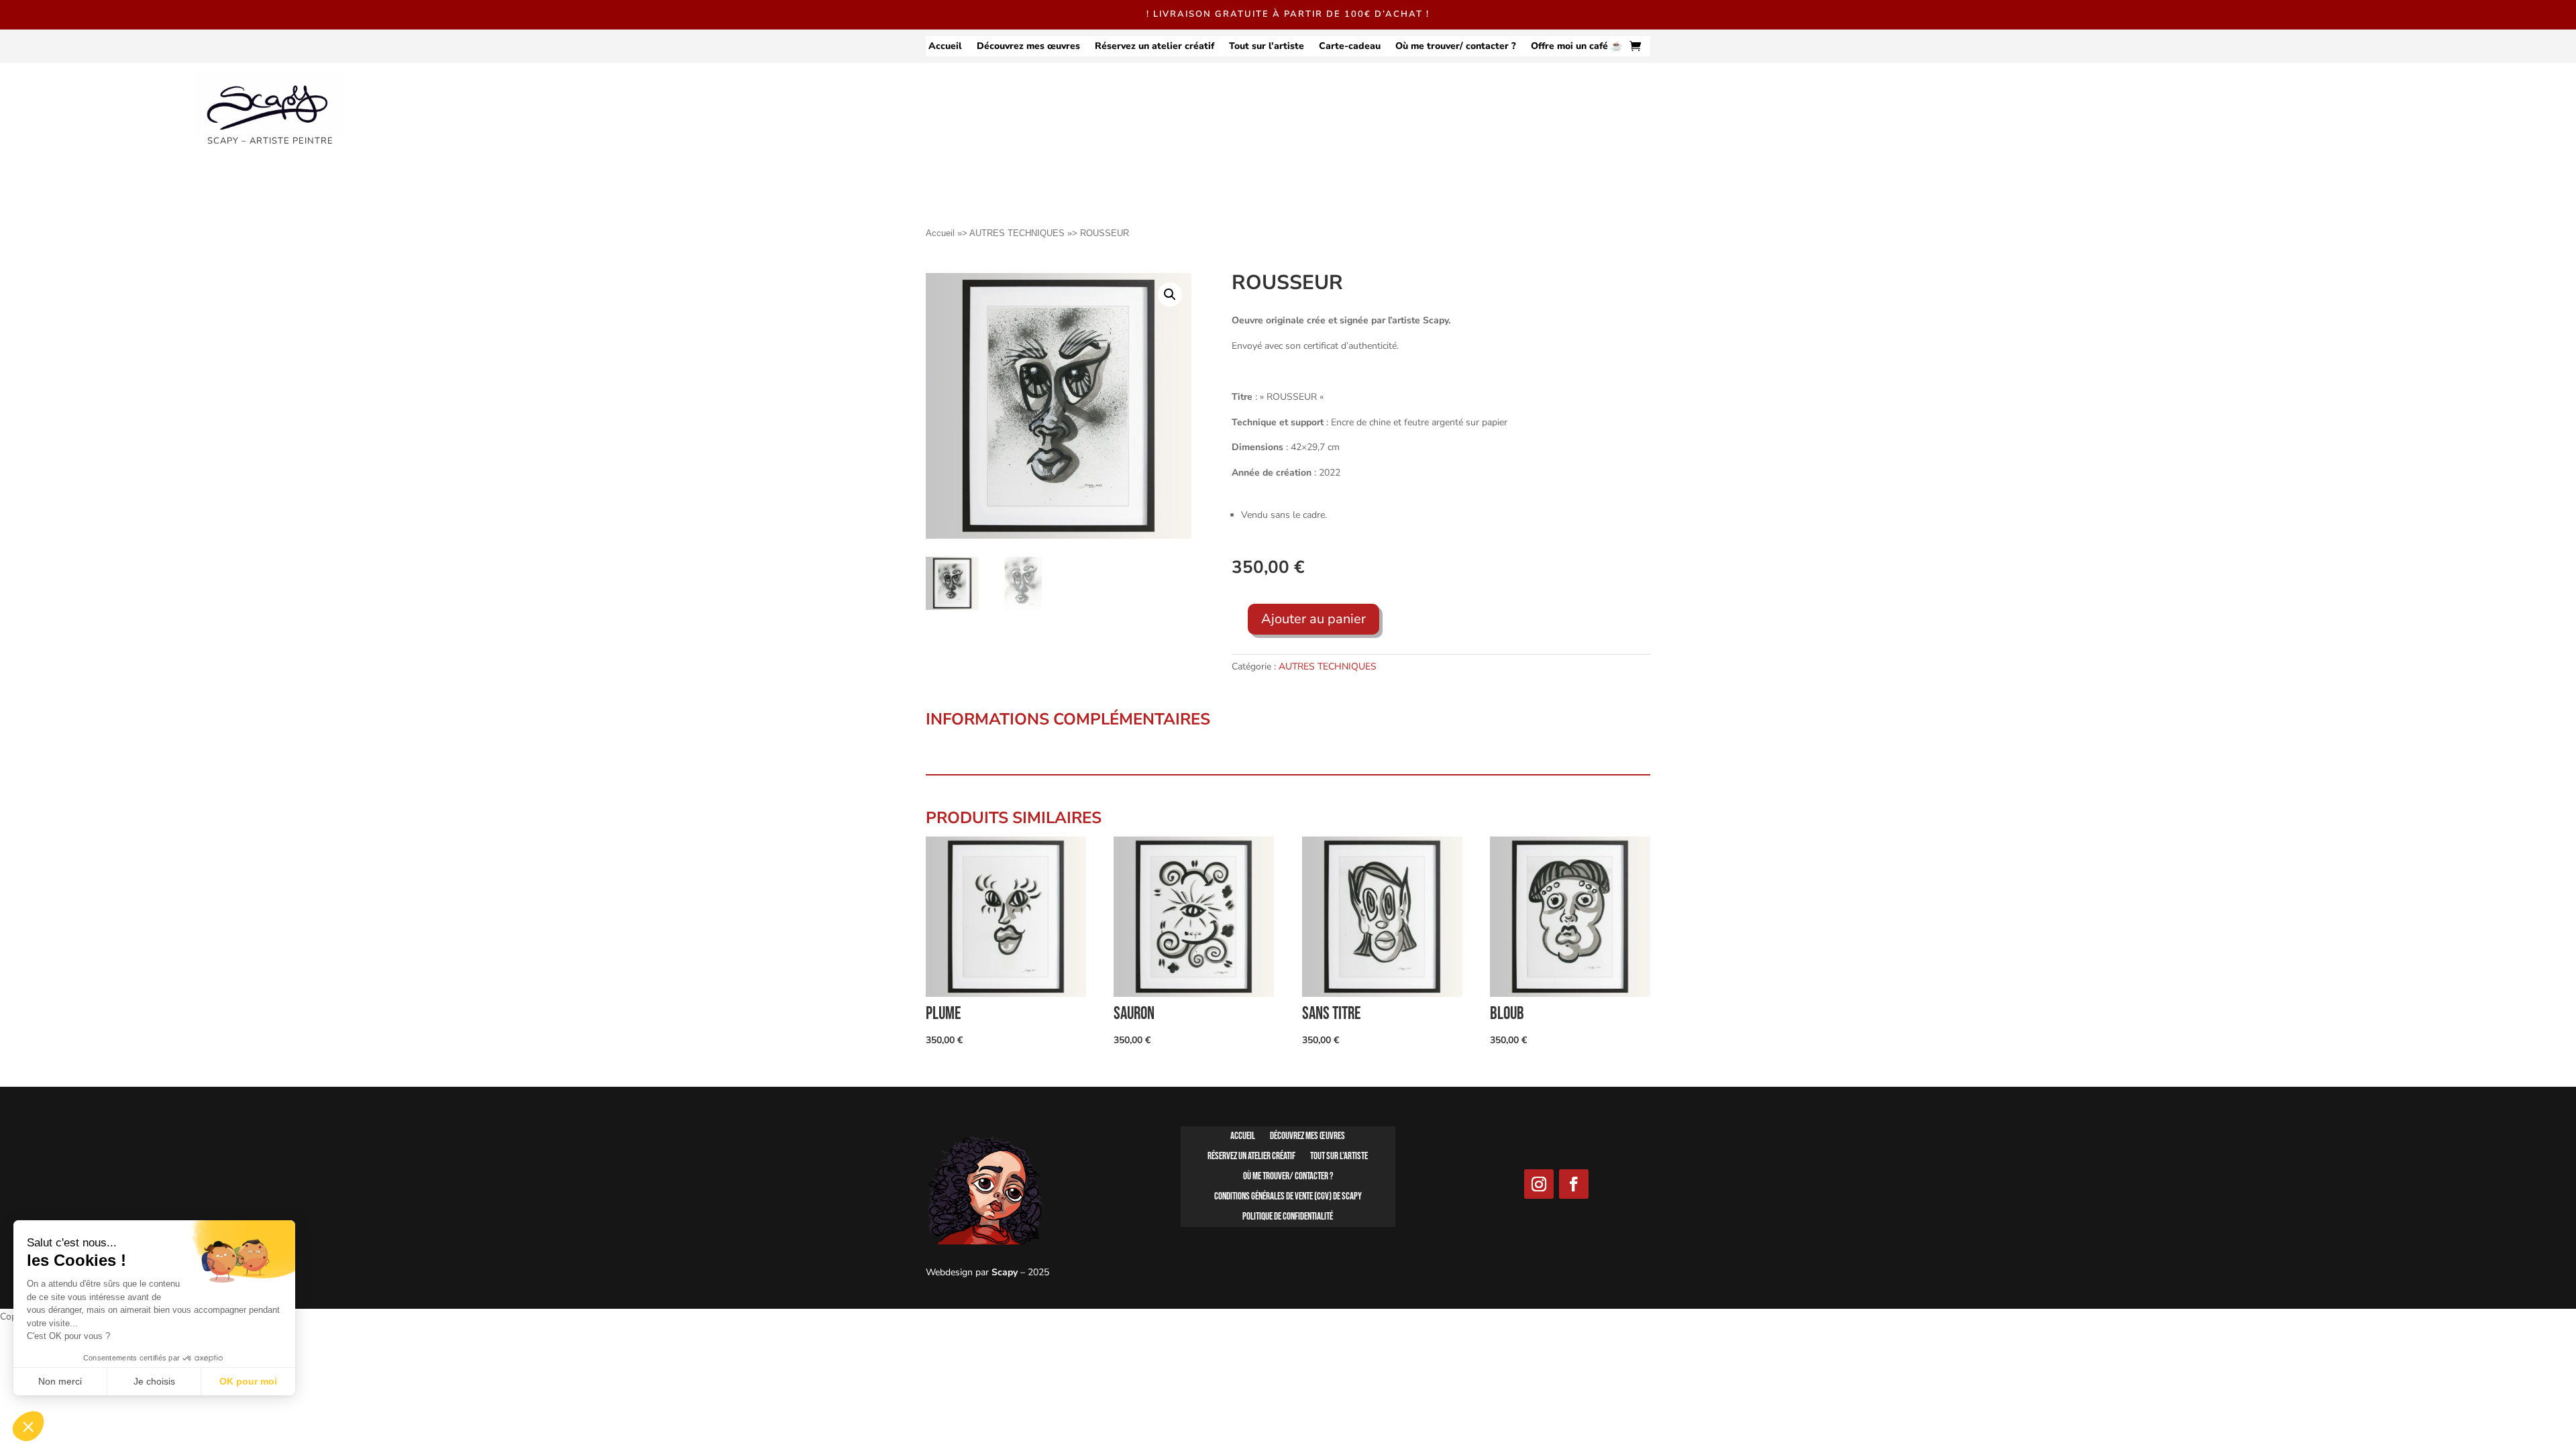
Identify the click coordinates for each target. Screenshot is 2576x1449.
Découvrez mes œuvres (1028, 47)
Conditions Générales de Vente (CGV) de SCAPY (1288, 1197)
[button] (1170, 294)
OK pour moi (248, 1381)
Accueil (945, 47)
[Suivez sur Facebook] (1574, 1184)
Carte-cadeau (1350, 47)
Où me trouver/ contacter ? (1456, 47)
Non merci (60, 1381)
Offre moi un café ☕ (1576, 47)
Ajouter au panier (1313, 619)
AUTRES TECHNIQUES (1017, 233)
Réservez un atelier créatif (1155, 47)
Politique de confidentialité (1288, 1218)
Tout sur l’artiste (1267, 47)
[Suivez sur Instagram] (1539, 1184)
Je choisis (154, 1381)
